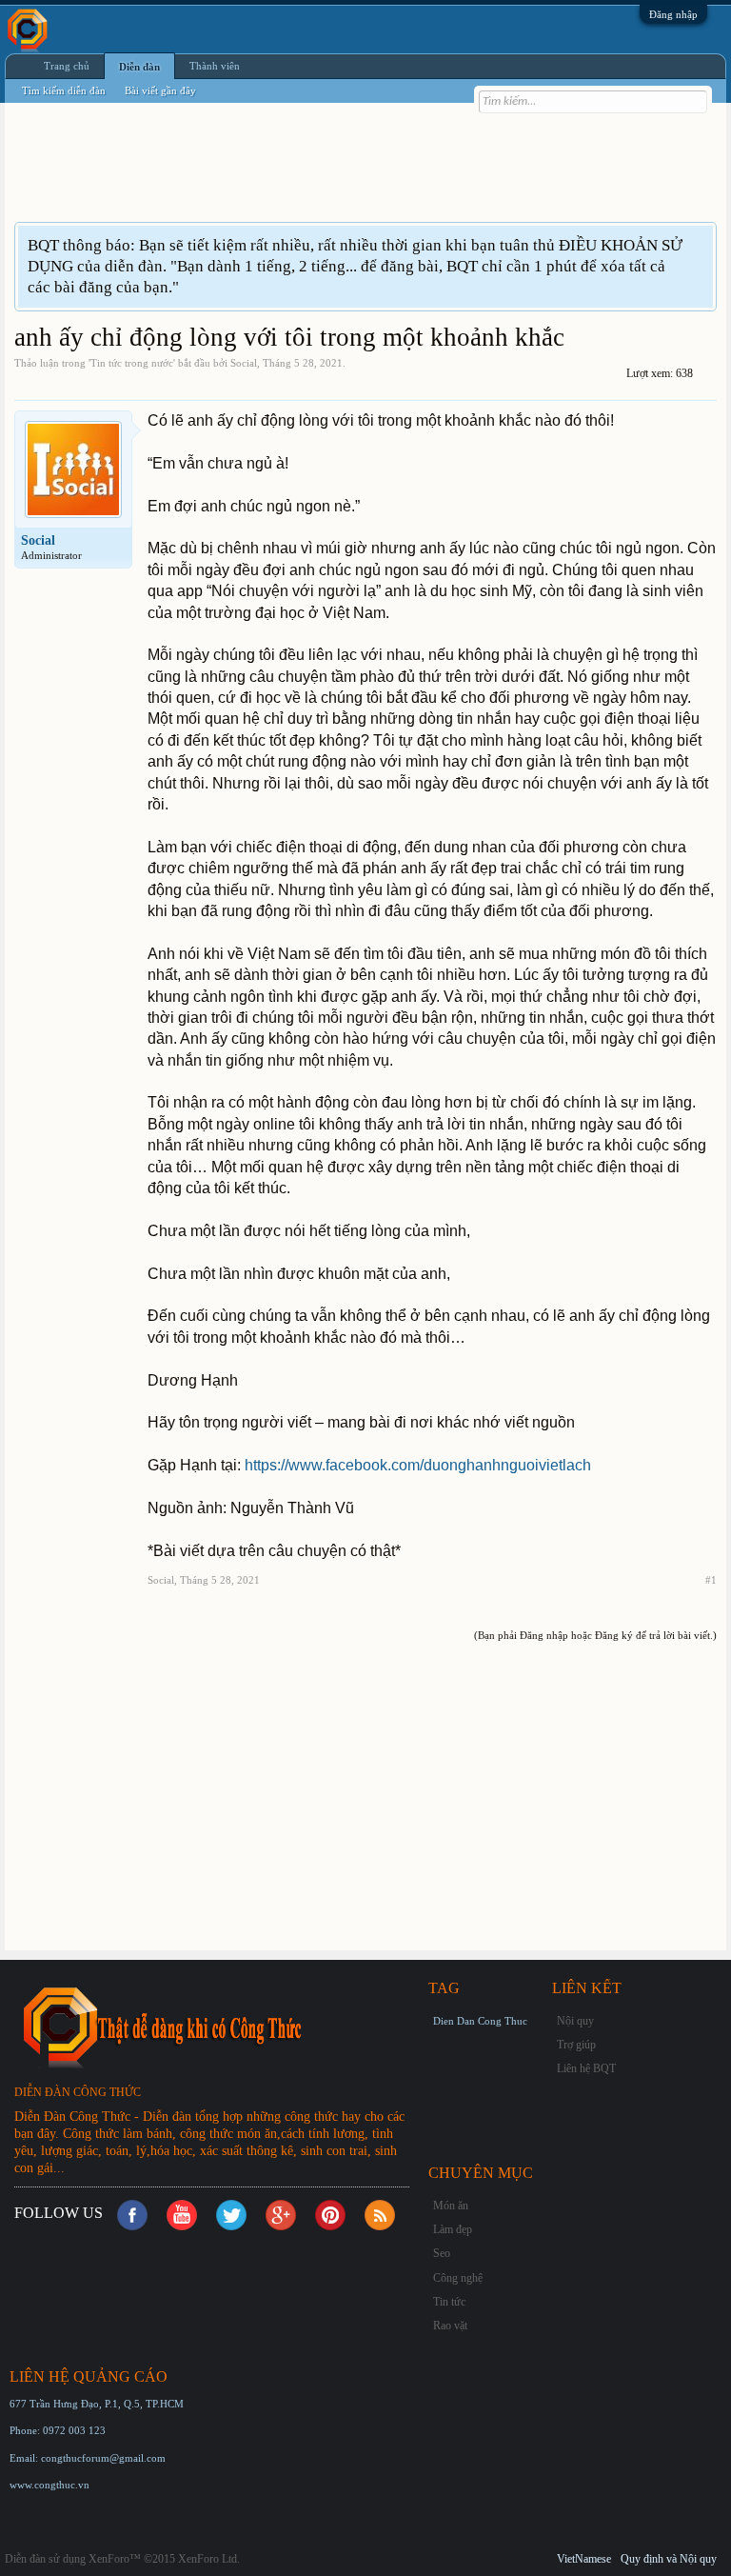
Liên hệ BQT (586, 2068)
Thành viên (215, 66)
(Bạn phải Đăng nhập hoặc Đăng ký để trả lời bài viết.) (595, 1635)
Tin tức (449, 2302)
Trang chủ (67, 66)
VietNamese (584, 2559)
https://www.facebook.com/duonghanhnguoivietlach (418, 1465)
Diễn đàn (139, 67)
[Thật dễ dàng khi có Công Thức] (219, 2027)
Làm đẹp (453, 2229)
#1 (711, 1580)
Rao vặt (450, 2326)
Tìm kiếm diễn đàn (64, 90)
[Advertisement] (361, 174)
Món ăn (451, 2206)
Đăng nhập (673, 14)
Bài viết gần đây (160, 90)
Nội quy (575, 2021)
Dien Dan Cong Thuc (480, 2021)
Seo (442, 2253)
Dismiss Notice (701, 244)
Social (244, 363)
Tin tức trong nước (132, 363)
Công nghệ (458, 2278)
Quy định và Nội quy (669, 2559)
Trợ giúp (576, 2045)
